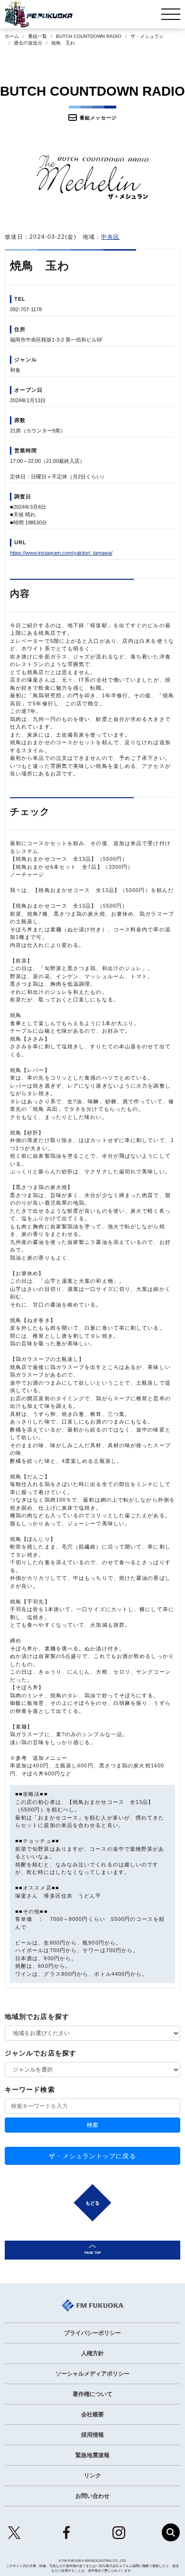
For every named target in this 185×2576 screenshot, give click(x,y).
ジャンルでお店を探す (41, 2053)
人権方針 (92, 2353)
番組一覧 (37, 36)
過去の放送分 (28, 43)
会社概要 (92, 2414)
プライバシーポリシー (92, 2333)
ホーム (12, 36)
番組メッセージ (98, 118)
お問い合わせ (92, 2496)
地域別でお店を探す (37, 2017)
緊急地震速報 (92, 2455)
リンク (92, 2476)
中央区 (110, 237)
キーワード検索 (30, 2090)
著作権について (92, 2394)
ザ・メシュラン (147, 36)
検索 (92, 2125)
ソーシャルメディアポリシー (92, 2374)
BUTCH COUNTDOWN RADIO (89, 36)
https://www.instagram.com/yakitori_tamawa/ (61, 553)
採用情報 (92, 2435)
